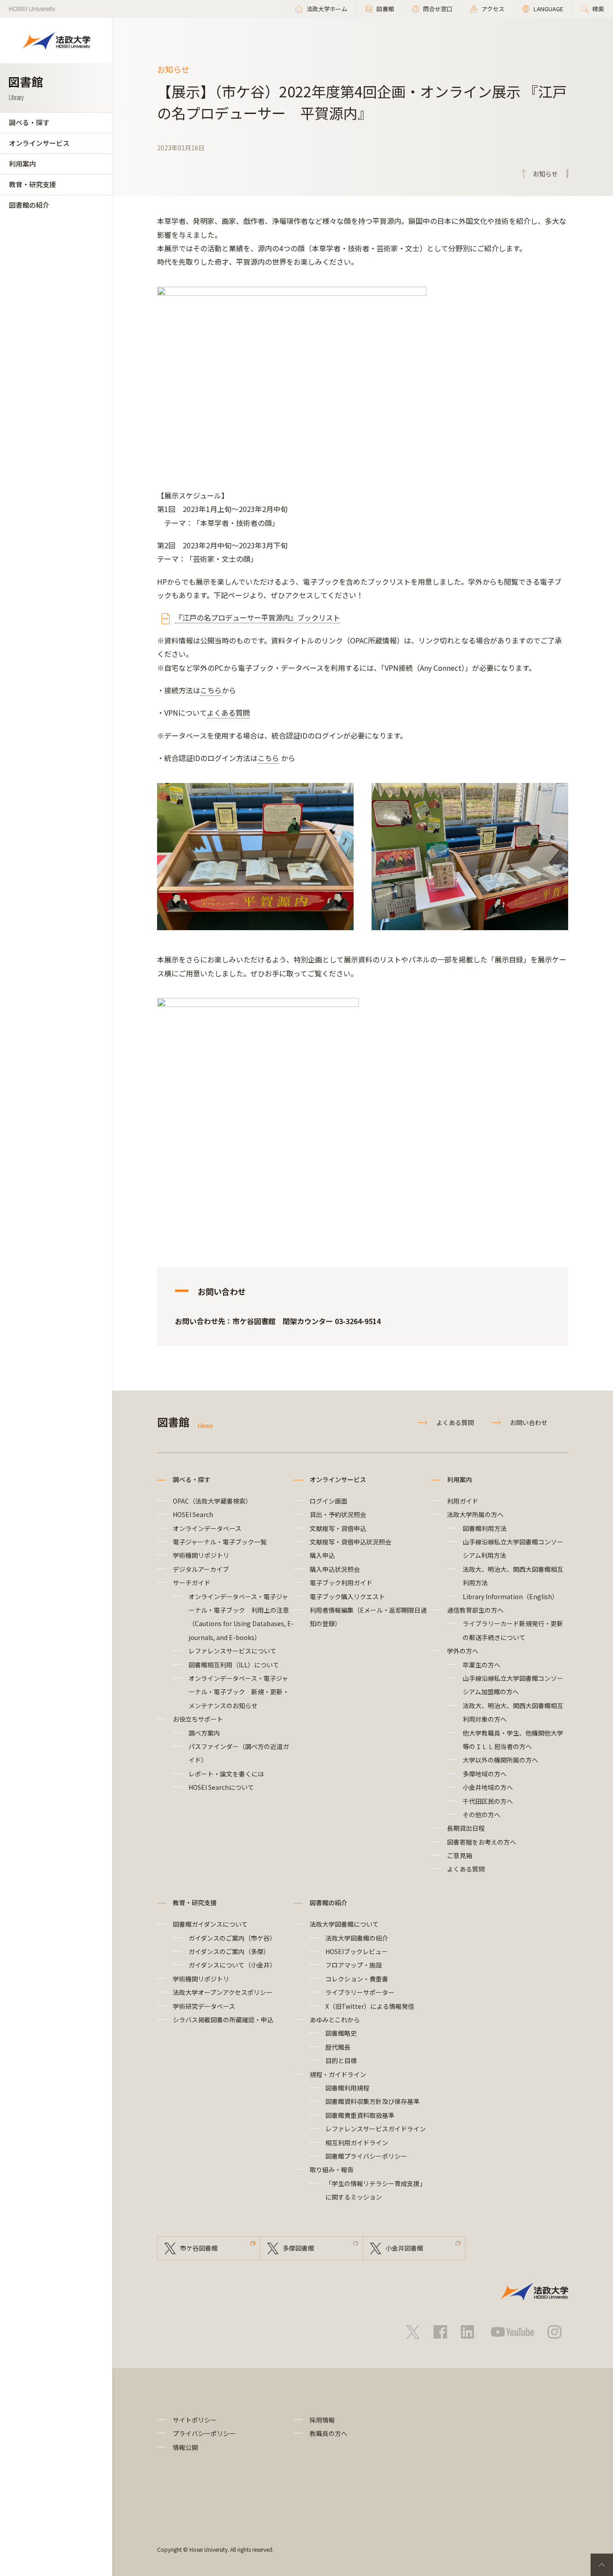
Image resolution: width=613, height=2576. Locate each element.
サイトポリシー (195, 2420)
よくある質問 (228, 713)
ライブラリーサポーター (360, 1992)
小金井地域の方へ (488, 1787)
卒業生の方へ (482, 1665)
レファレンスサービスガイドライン (376, 2129)
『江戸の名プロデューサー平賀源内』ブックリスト (258, 617)
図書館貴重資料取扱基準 (360, 2115)
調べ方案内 (204, 1733)
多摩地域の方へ (485, 1774)
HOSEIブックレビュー (357, 1951)
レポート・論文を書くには (226, 1774)
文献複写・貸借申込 (338, 1528)
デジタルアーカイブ (201, 1569)
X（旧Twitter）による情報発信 (370, 2006)
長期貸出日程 (466, 1828)
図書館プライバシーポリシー (366, 2156)
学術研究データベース (204, 2006)
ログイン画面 (328, 1501)
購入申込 (322, 1555)
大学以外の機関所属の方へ (500, 1760)
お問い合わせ (529, 1422)
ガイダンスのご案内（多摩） (229, 1951)
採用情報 (322, 2420)
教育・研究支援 (33, 184)
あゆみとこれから (335, 2020)
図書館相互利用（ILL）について (234, 1665)
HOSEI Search (193, 1514)
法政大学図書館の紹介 (357, 1938)
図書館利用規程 (347, 2088)
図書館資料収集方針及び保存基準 (372, 2101)
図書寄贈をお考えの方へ (482, 1842)
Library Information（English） (510, 1596)
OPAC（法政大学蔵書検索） (212, 1501)
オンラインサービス (39, 143)
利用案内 (22, 164)
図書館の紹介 (29, 205)
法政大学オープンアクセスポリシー (223, 1992)
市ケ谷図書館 (199, 2248)
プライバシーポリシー (204, 2433)
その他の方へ (482, 1815)
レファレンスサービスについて (232, 1651)
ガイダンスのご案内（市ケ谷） (232, 1938)
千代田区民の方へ (488, 1801)
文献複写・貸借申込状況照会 (350, 1542)
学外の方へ (463, 1651)
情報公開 (185, 2447)
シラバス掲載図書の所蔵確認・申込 (223, 2020)
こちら (211, 690)
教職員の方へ (328, 2433)
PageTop (602, 2565)
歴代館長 (338, 2047)
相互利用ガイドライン (357, 2143)
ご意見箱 (460, 1855)
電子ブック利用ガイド (341, 1583)
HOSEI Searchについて (221, 1787)
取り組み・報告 (332, 2169)
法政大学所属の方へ (475, 1514)
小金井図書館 (404, 2248)
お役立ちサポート (198, 1719)
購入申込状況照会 (335, 1569)
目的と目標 (341, 2060)
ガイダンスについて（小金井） (232, 1965)
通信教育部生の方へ (475, 1610)
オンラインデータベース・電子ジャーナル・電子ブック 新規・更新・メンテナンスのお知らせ (239, 1692)
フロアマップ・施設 (354, 1965)
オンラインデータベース (207, 1528)
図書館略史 (341, 2033)
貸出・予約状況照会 (338, 1514)
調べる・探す (29, 122)
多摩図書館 (298, 2248)
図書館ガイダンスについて (210, 1924)
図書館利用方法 (485, 1528)
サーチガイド (192, 1583)
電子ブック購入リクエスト (347, 1596)
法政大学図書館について (344, 1924)
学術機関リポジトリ (201, 1555)
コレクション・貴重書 (357, 1979)
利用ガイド (463, 1501)
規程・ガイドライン (338, 2074)
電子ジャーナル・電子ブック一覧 (220, 1542)
